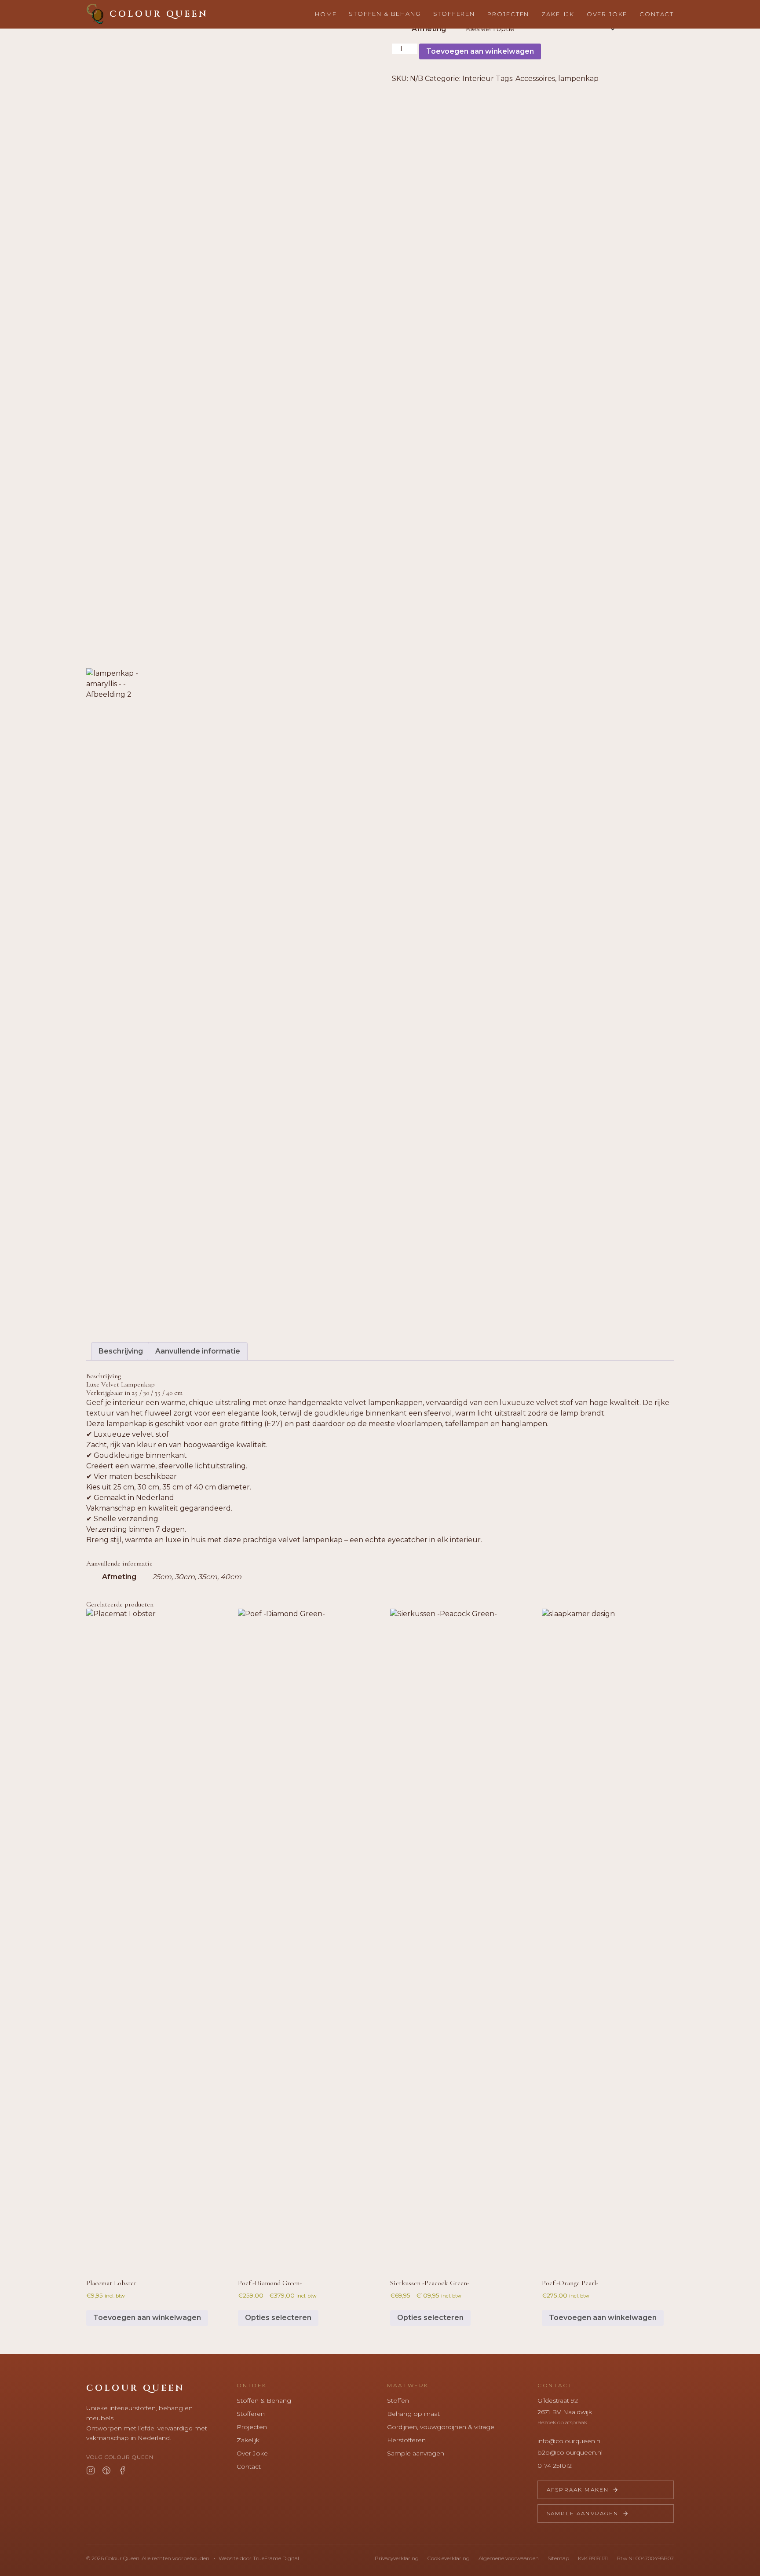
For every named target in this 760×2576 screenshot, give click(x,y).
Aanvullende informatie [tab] (198, 1351)
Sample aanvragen (416, 2453)
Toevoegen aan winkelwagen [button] (147, 2318)
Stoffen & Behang (264, 2400)
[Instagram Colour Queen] (91, 2470)
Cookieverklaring (449, 2558)
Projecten (252, 2427)
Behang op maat (413, 2414)
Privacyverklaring (397, 2558)
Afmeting (429, 29)
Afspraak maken (578, 2490)
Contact (249, 2466)
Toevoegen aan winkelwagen (480, 51)
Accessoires (535, 79)
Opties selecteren (278, 2318)
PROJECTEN (508, 14)
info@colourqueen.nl (570, 2441)
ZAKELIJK (558, 14)
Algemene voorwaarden (509, 2558)
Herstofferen (406, 2440)
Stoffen (398, 2400)
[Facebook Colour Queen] (122, 2470)
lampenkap (578, 79)
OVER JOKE (607, 14)
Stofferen (454, 14)
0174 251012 (555, 2466)
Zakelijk (248, 2440)
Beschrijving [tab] (121, 1351)
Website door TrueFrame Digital (259, 2558)
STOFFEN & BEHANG (385, 14)
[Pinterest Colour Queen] (106, 2470)
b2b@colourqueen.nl (570, 2452)
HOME (326, 14)
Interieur (478, 79)
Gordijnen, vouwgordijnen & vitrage (441, 2427)
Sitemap (558, 2558)
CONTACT (657, 14)
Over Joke (252, 2453)
